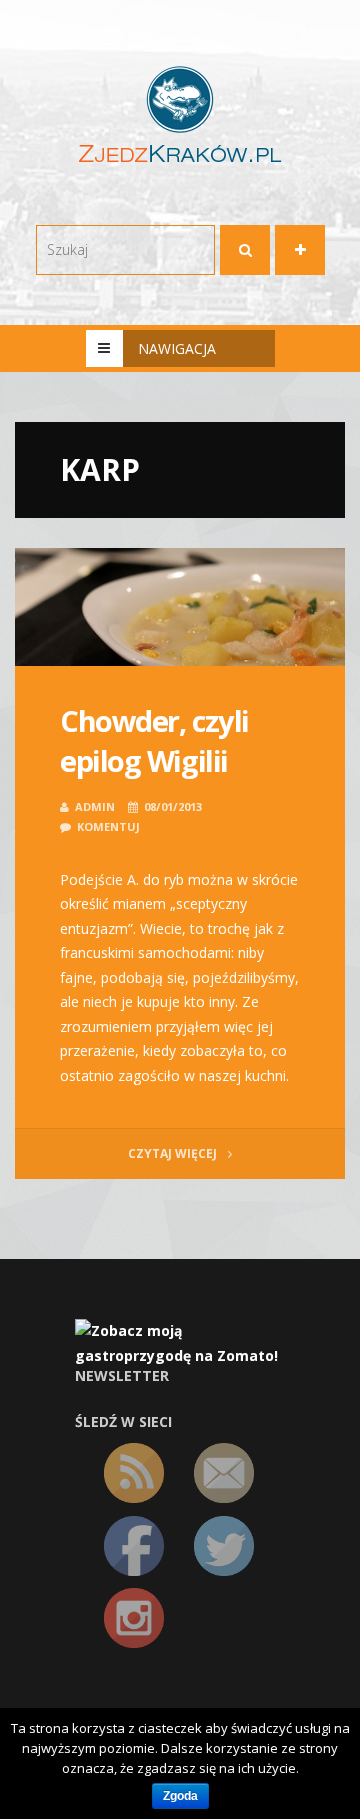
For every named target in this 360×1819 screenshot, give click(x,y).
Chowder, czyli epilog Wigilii (154, 741)
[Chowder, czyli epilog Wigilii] (180, 607)
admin (95, 806)
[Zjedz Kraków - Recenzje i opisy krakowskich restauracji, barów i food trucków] (180, 113)
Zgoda (180, 1796)
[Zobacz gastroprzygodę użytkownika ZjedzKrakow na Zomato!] (180, 1342)
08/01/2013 (173, 806)
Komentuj (108, 826)
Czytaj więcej (174, 1153)
